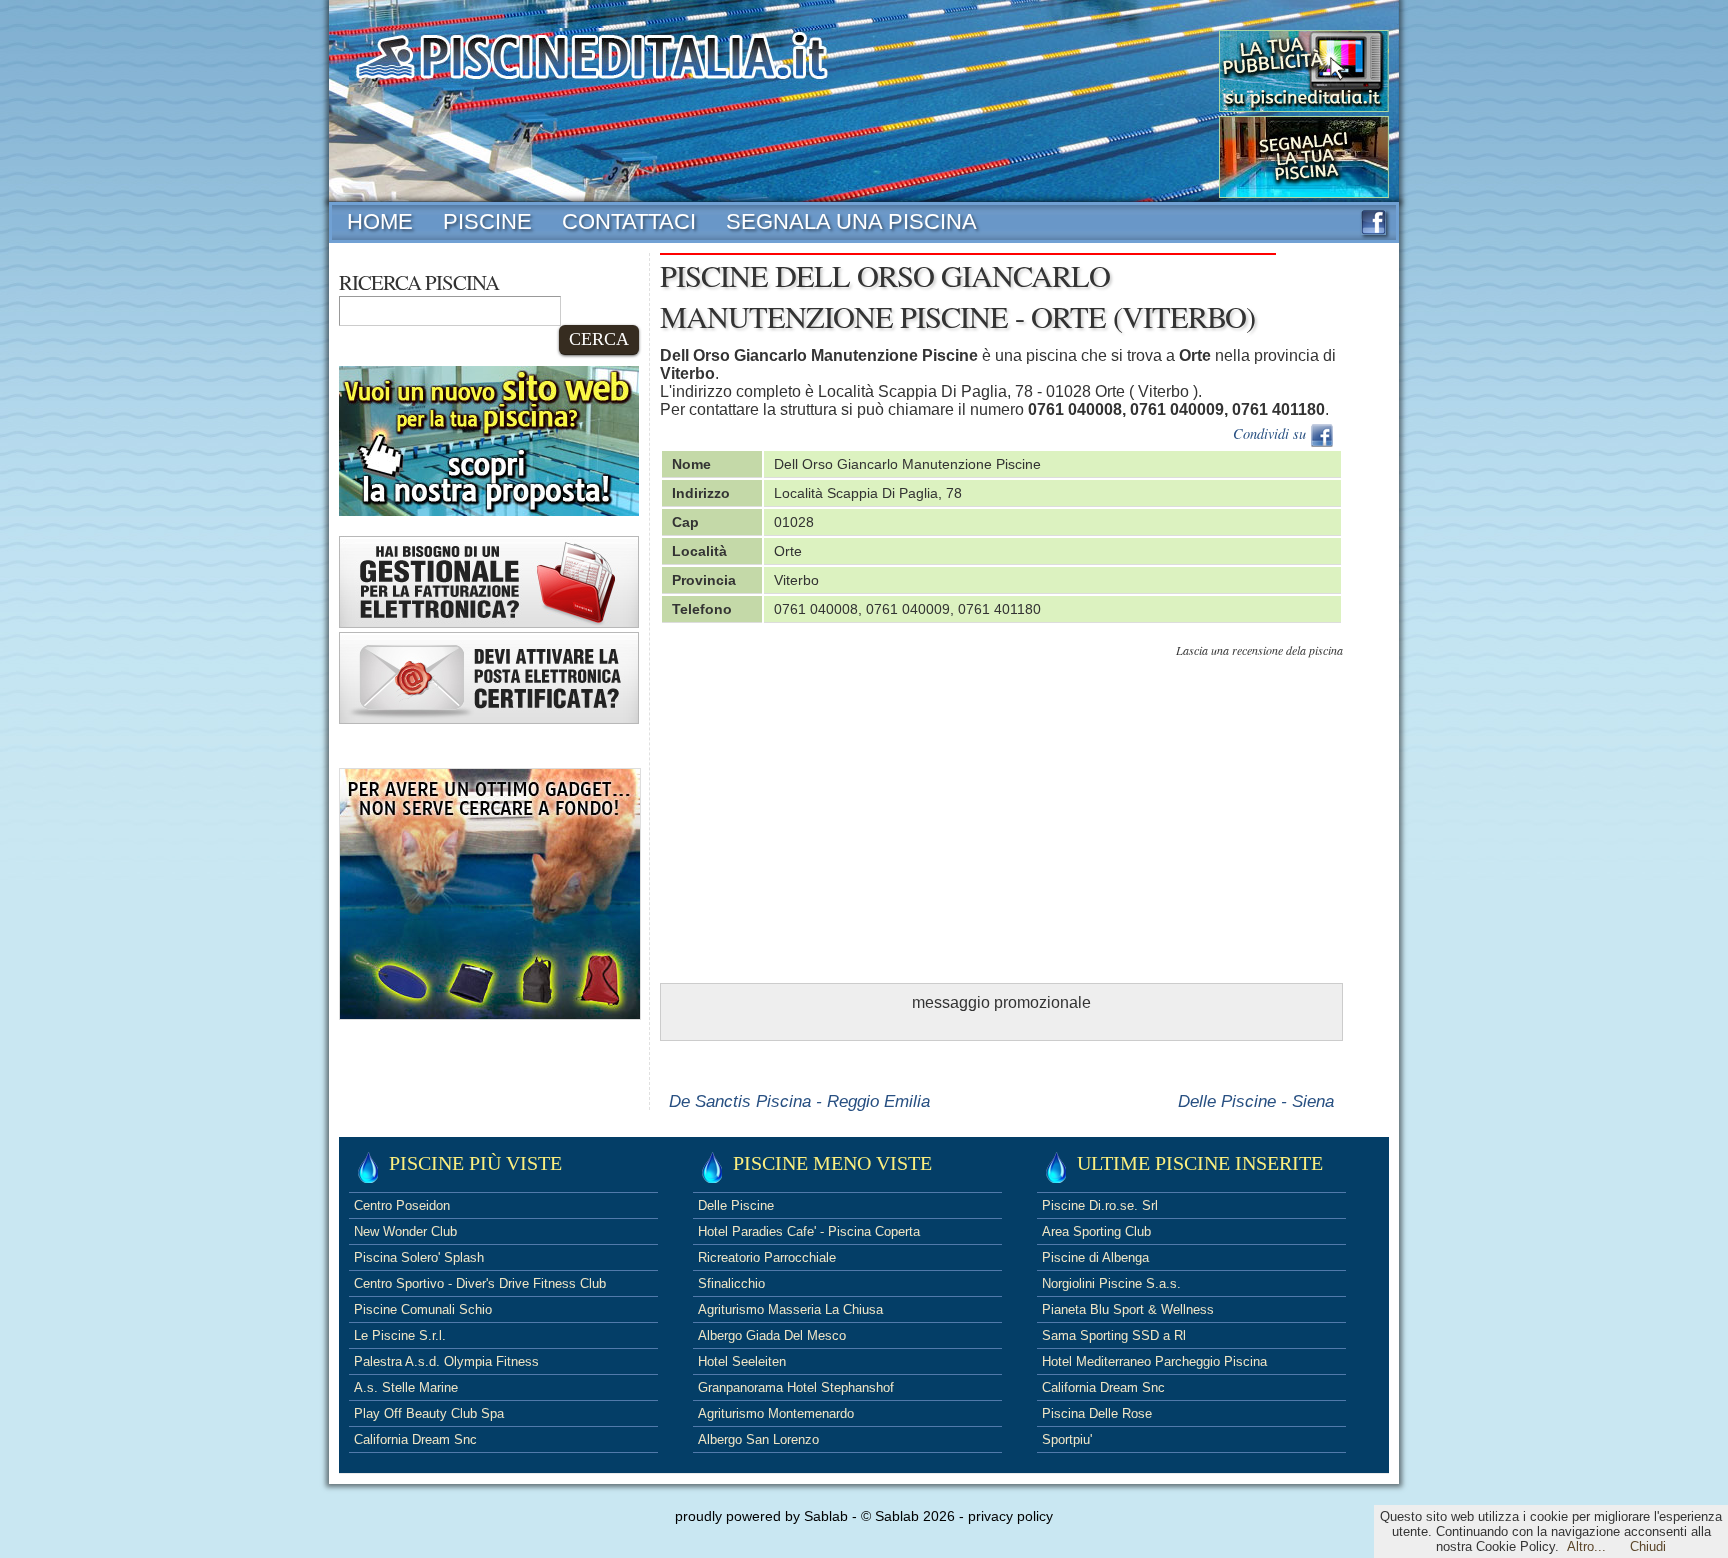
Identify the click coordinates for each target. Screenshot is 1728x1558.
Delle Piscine (736, 1205)
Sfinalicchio (731, 1283)
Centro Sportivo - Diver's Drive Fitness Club (480, 1283)
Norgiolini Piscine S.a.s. (1111, 1283)
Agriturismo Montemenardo (776, 1413)
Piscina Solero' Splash (419, 1257)
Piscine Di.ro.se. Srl (1100, 1205)
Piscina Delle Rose (1097, 1413)
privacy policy (1010, 1516)
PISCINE (487, 221)
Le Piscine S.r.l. (400, 1335)
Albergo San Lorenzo (758, 1439)
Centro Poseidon (402, 1205)
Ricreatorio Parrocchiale (767, 1257)
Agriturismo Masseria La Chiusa (790, 1309)
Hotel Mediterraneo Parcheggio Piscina (1154, 1361)
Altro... (1586, 1546)
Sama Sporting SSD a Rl (1114, 1335)
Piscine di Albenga (1095, 1257)
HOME (380, 221)
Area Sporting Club (1096, 1231)
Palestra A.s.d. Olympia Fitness (446, 1361)
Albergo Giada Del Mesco (772, 1335)
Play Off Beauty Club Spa (429, 1413)
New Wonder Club (405, 1231)
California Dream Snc (415, 1439)
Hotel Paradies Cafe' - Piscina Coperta (809, 1231)
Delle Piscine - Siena (1256, 1101)
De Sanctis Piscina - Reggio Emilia (799, 1101)
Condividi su (1271, 433)
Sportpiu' (1067, 1439)
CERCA (599, 339)
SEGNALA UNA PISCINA (851, 221)
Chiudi (1648, 1546)
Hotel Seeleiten (742, 1361)
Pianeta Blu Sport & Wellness (1128, 1309)
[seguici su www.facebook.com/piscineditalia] (1373, 229)
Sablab (826, 1516)
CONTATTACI (629, 221)
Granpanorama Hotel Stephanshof (796, 1387)
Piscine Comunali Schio (423, 1309)
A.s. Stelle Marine (406, 1387)
